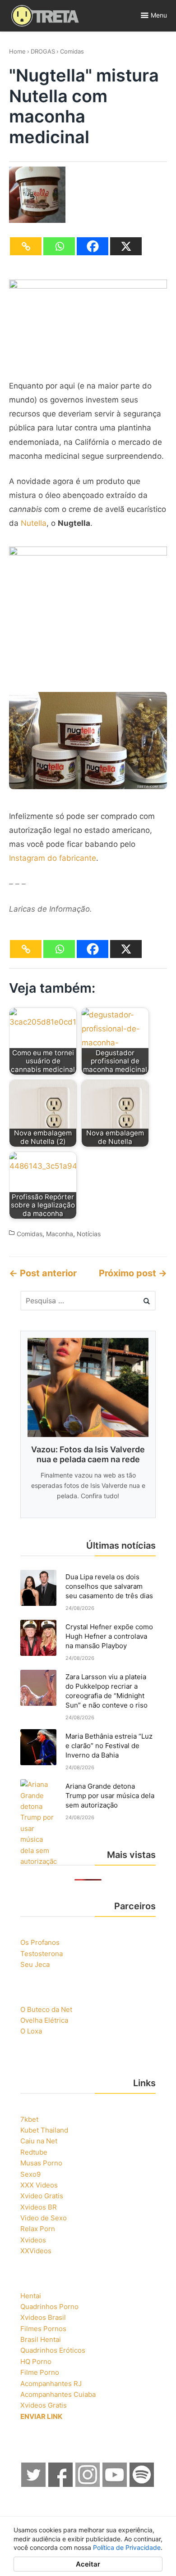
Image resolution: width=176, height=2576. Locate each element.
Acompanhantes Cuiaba (58, 2394)
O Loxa (31, 2031)
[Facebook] (93, 246)
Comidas (72, 51)
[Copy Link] (26, 246)
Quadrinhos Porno (49, 2307)
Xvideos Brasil (43, 2317)
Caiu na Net (39, 2141)
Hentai (31, 2296)
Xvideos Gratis (44, 2405)
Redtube (34, 2152)
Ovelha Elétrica (44, 2020)
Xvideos (33, 2240)
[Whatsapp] (59, 246)
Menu (159, 15)
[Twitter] (34, 2484)
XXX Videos (39, 2185)
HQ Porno (36, 2361)
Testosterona (42, 1954)
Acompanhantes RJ (51, 2384)
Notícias (89, 1234)
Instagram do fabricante (53, 858)
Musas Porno (41, 2163)
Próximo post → (133, 1273)
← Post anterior (43, 1273)
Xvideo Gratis (42, 2196)
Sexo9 (30, 2174)
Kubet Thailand (44, 2130)
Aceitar (88, 2564)
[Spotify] (142, 2484)
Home (17, 51)
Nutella (34, 523)
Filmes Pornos (43, 2329)
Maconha (60, 1234)
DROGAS (43, 51)
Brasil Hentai (41, 2339)
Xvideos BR (39, 2207)
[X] (126, 246)
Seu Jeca (35, 1964)
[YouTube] (115, 2484)
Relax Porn (38, 2229)
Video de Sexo (44, 2218)
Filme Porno (40, 2372)
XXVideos (36, 2251)
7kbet (29, 2119)
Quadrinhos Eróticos (53, 2350)
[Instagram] (88, 2484)
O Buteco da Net (46, 2009)
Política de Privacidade (127, 2547)
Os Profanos (40, 1942)
